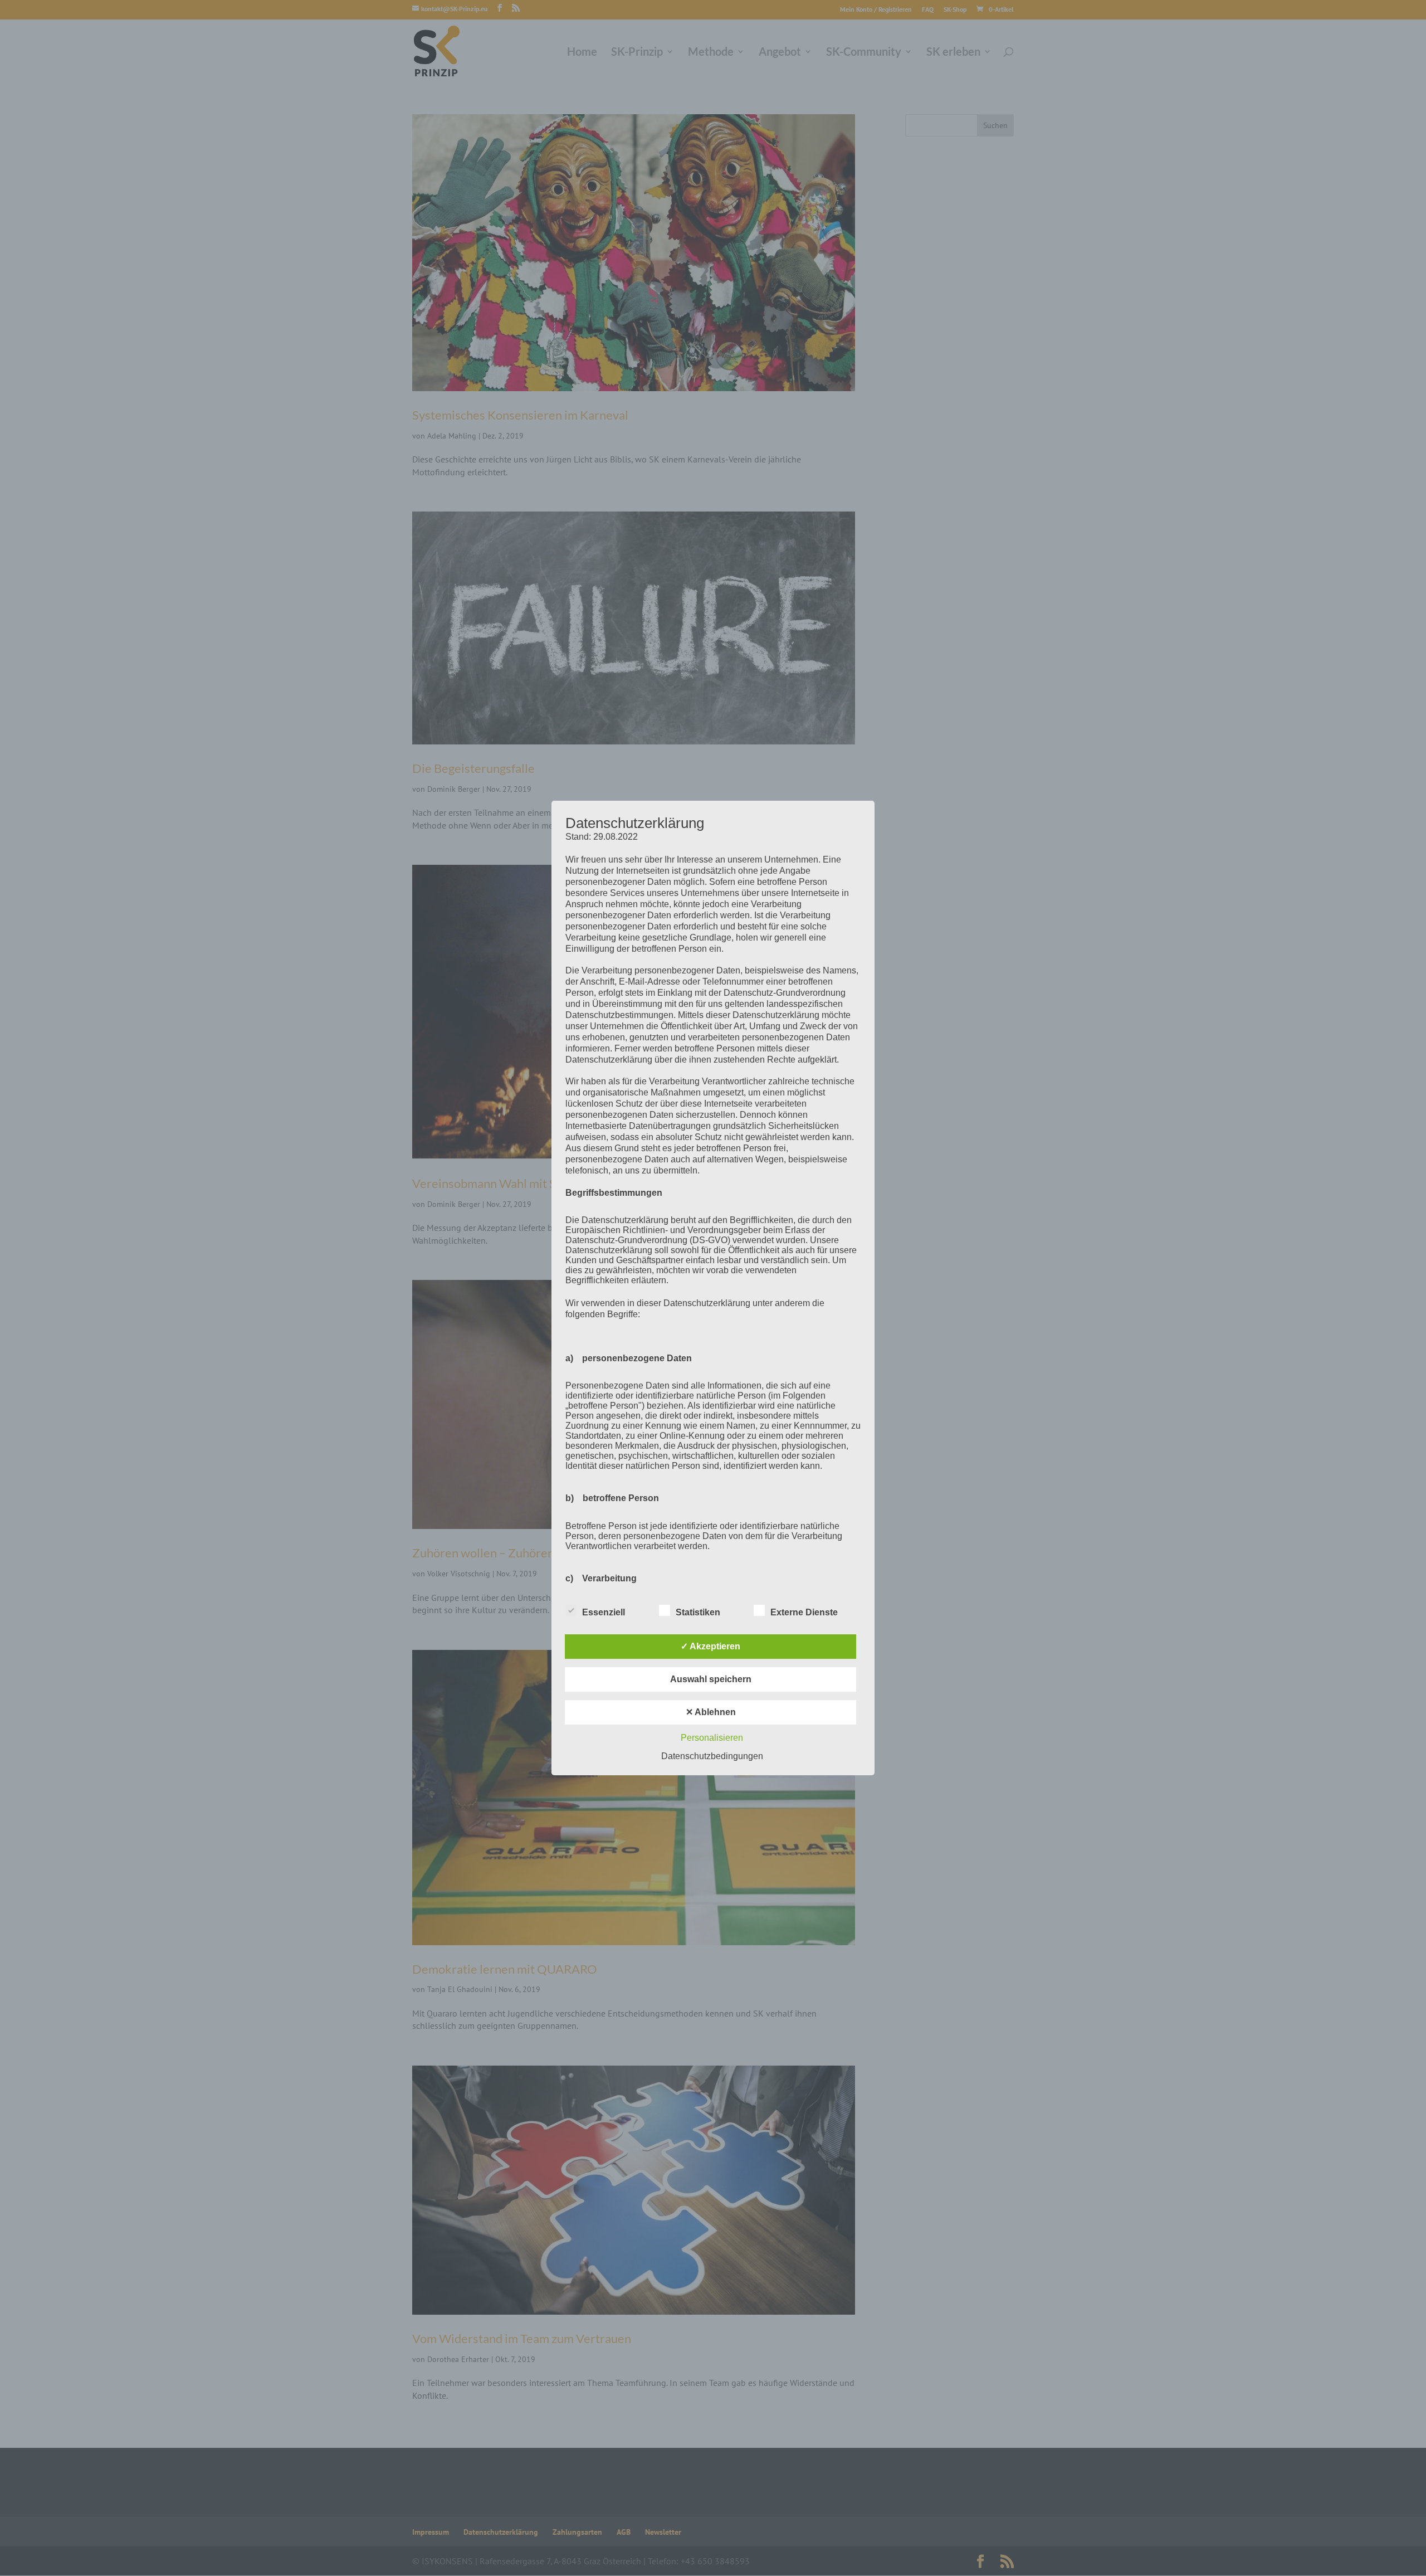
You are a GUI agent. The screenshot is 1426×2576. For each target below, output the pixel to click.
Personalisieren (712, 1738)
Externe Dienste (804, 1612)
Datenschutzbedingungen (712, 1756)
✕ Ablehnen (711, 1712)
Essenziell (604, 1612)
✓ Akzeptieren (710, 1646)
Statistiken (698, 1612)
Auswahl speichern (711, 1679)
